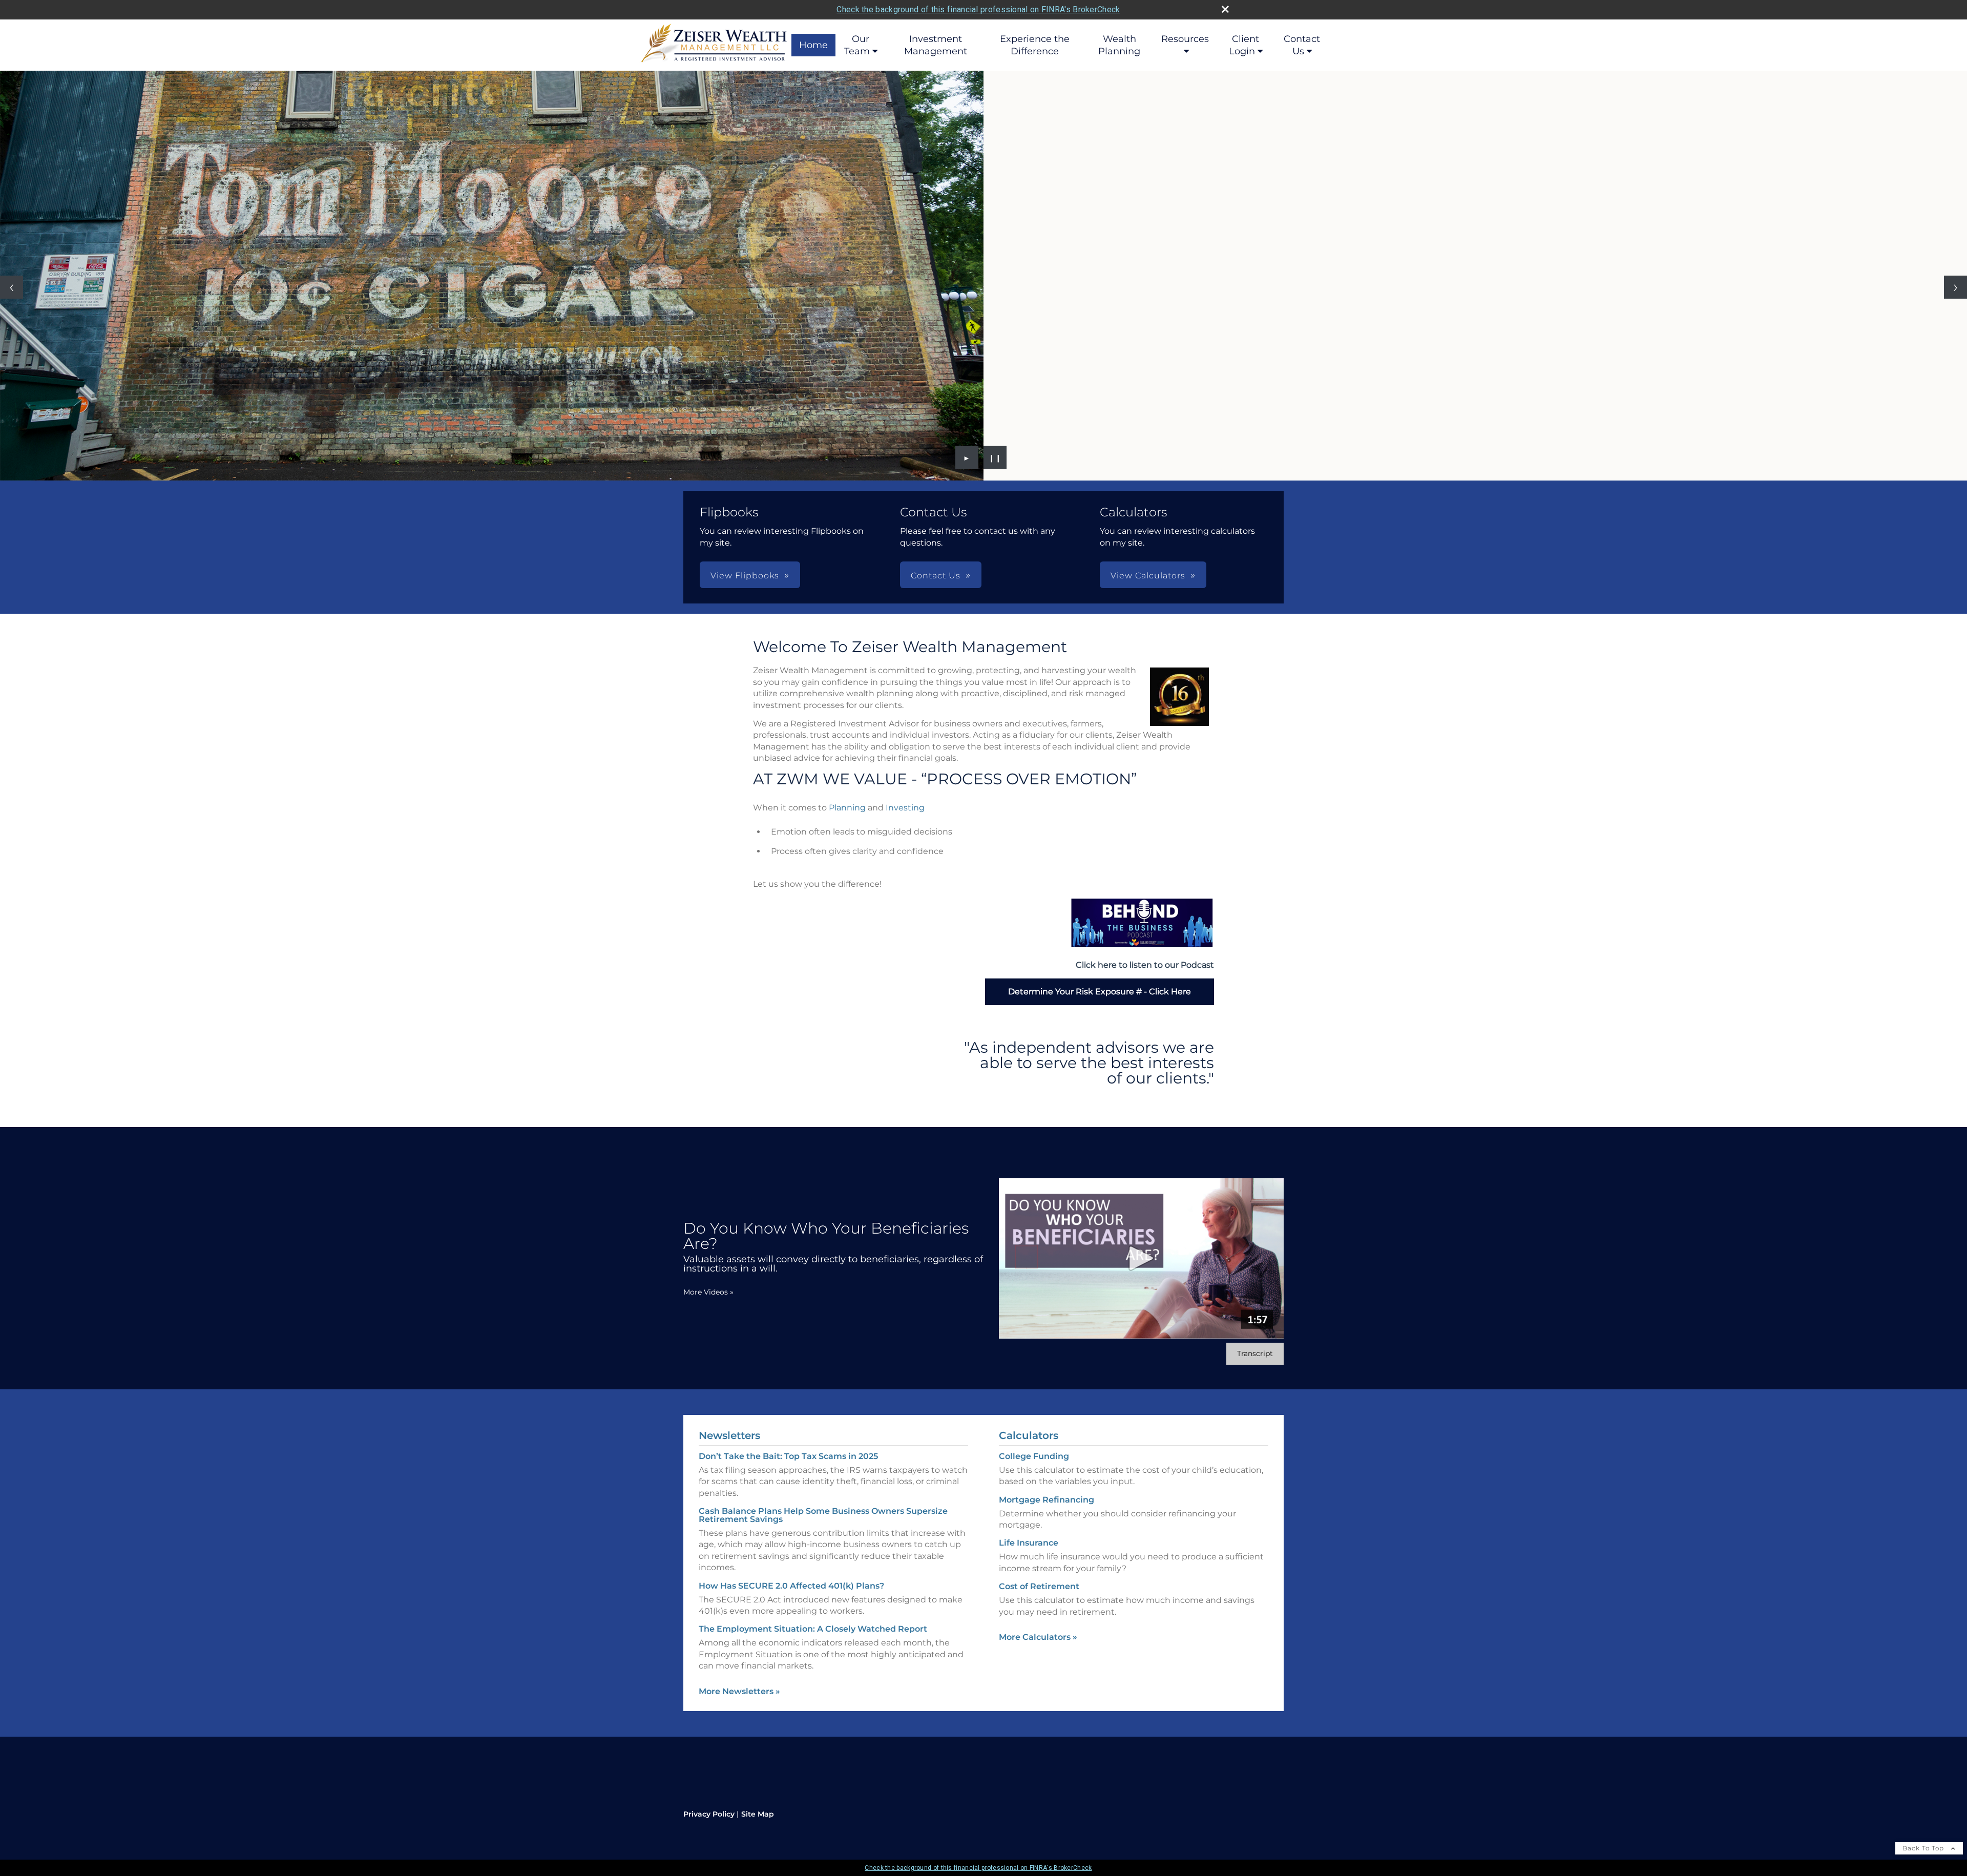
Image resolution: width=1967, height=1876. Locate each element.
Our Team (857, 45)
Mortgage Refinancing (1047, 1500)
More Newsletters (739, 1691)
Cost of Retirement (1039, 1586)
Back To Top (1924, 1848)
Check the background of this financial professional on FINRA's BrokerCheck (978, 9)
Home (813, 45)
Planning (847, 808)
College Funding (1034, 1456)
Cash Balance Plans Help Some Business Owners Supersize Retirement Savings (823, 1515)
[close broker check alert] (1225, 9)
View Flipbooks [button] (745, 576)
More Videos (708, 1292)
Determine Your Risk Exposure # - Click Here (1100, 992)
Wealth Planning (1119, 45)
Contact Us (1302, 45)
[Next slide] (1955, 287)
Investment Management (936, 45)
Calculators (1029, 1435)
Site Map (758, 1814)
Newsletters (729, 1435)
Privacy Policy (709, 1814)
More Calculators (1038, 1637)
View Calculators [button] (1148, 576)
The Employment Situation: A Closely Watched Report (813, 1629)
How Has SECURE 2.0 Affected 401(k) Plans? (791, 1586)
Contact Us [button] (936, 576)
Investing (905, 808)
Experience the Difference (1035, 45)
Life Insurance (1029, 1543)
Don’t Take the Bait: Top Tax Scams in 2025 (788, 1456)
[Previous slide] (12, 287)
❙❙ (995, 457)
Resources (1185, 39)
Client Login (1244, 45)
